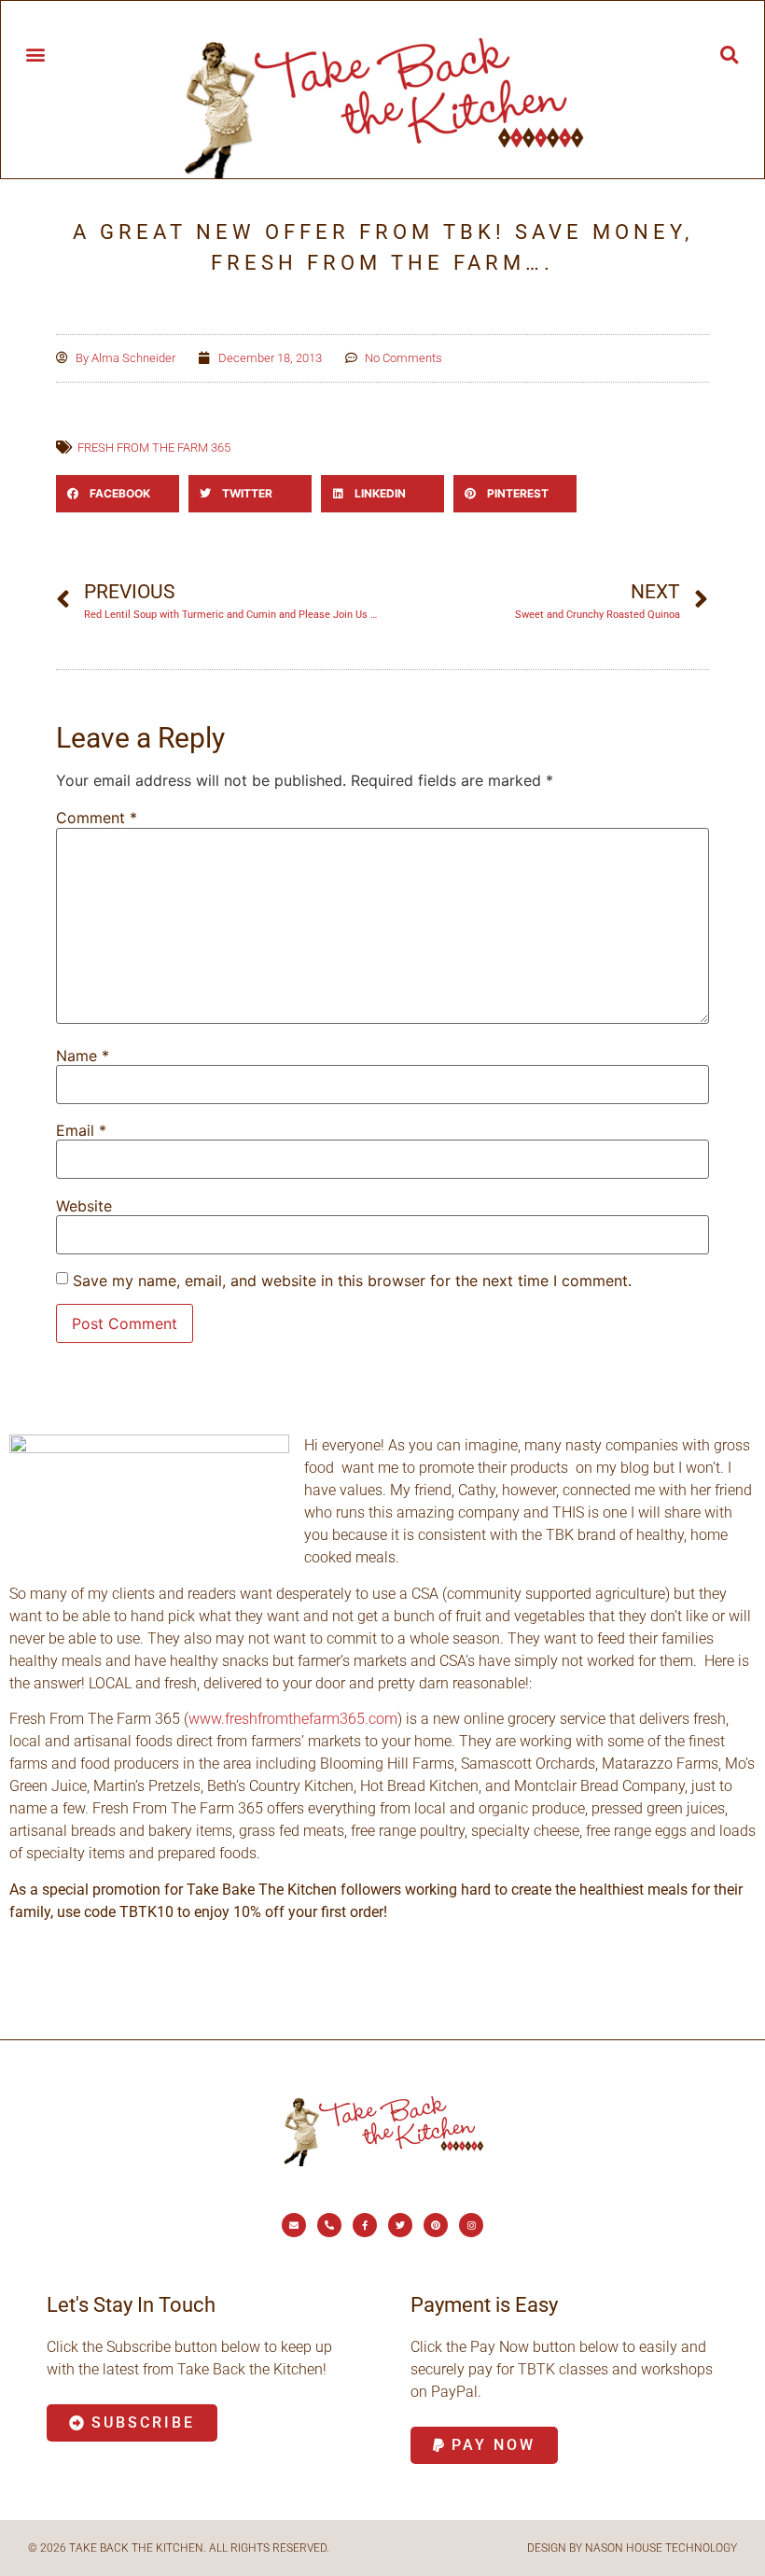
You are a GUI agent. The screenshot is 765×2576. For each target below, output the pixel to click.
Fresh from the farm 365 (154, 448)
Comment (97, 818)
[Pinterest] (436, 2225)
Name (83, 1056)
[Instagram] (471, 2225)
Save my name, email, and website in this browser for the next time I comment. (352, 1281)
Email (81, 1130)
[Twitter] (400, 2225)
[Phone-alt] (329, 2225)
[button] (35, 54)
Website (84, 1206)
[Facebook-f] (365, 2225)
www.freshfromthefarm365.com (293, 1719)
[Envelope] (294, 2225)
